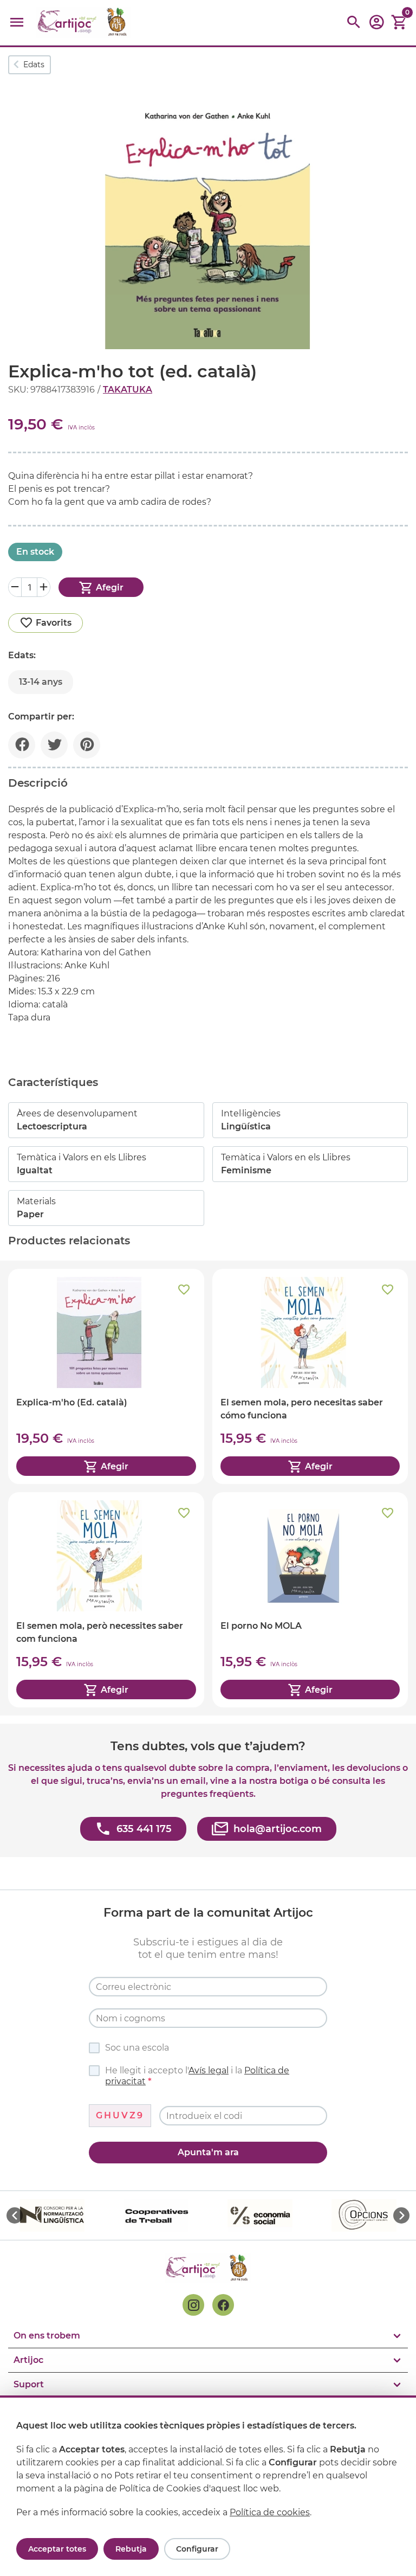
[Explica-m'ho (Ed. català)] (106, 1376)
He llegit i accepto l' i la (197, 2076)
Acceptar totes (57, 2549)
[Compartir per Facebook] (22, 745)
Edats (34, 65)
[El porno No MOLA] (310, 1600)
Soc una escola (137, 2048)
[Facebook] (223, 2305)
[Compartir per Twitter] (54, 745)
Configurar (197, 2549)
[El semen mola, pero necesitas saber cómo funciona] (310, 1376)
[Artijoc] (83, 23)
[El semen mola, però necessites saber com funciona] (106, 1600)
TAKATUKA (128, 390)
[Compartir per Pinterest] (87, 745)
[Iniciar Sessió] (376, 26)
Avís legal (209, 2070)
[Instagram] (193, 2305)
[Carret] (399, 23)
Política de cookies (270, 2512)
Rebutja (131, 2549)
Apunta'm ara (208, 2152)
